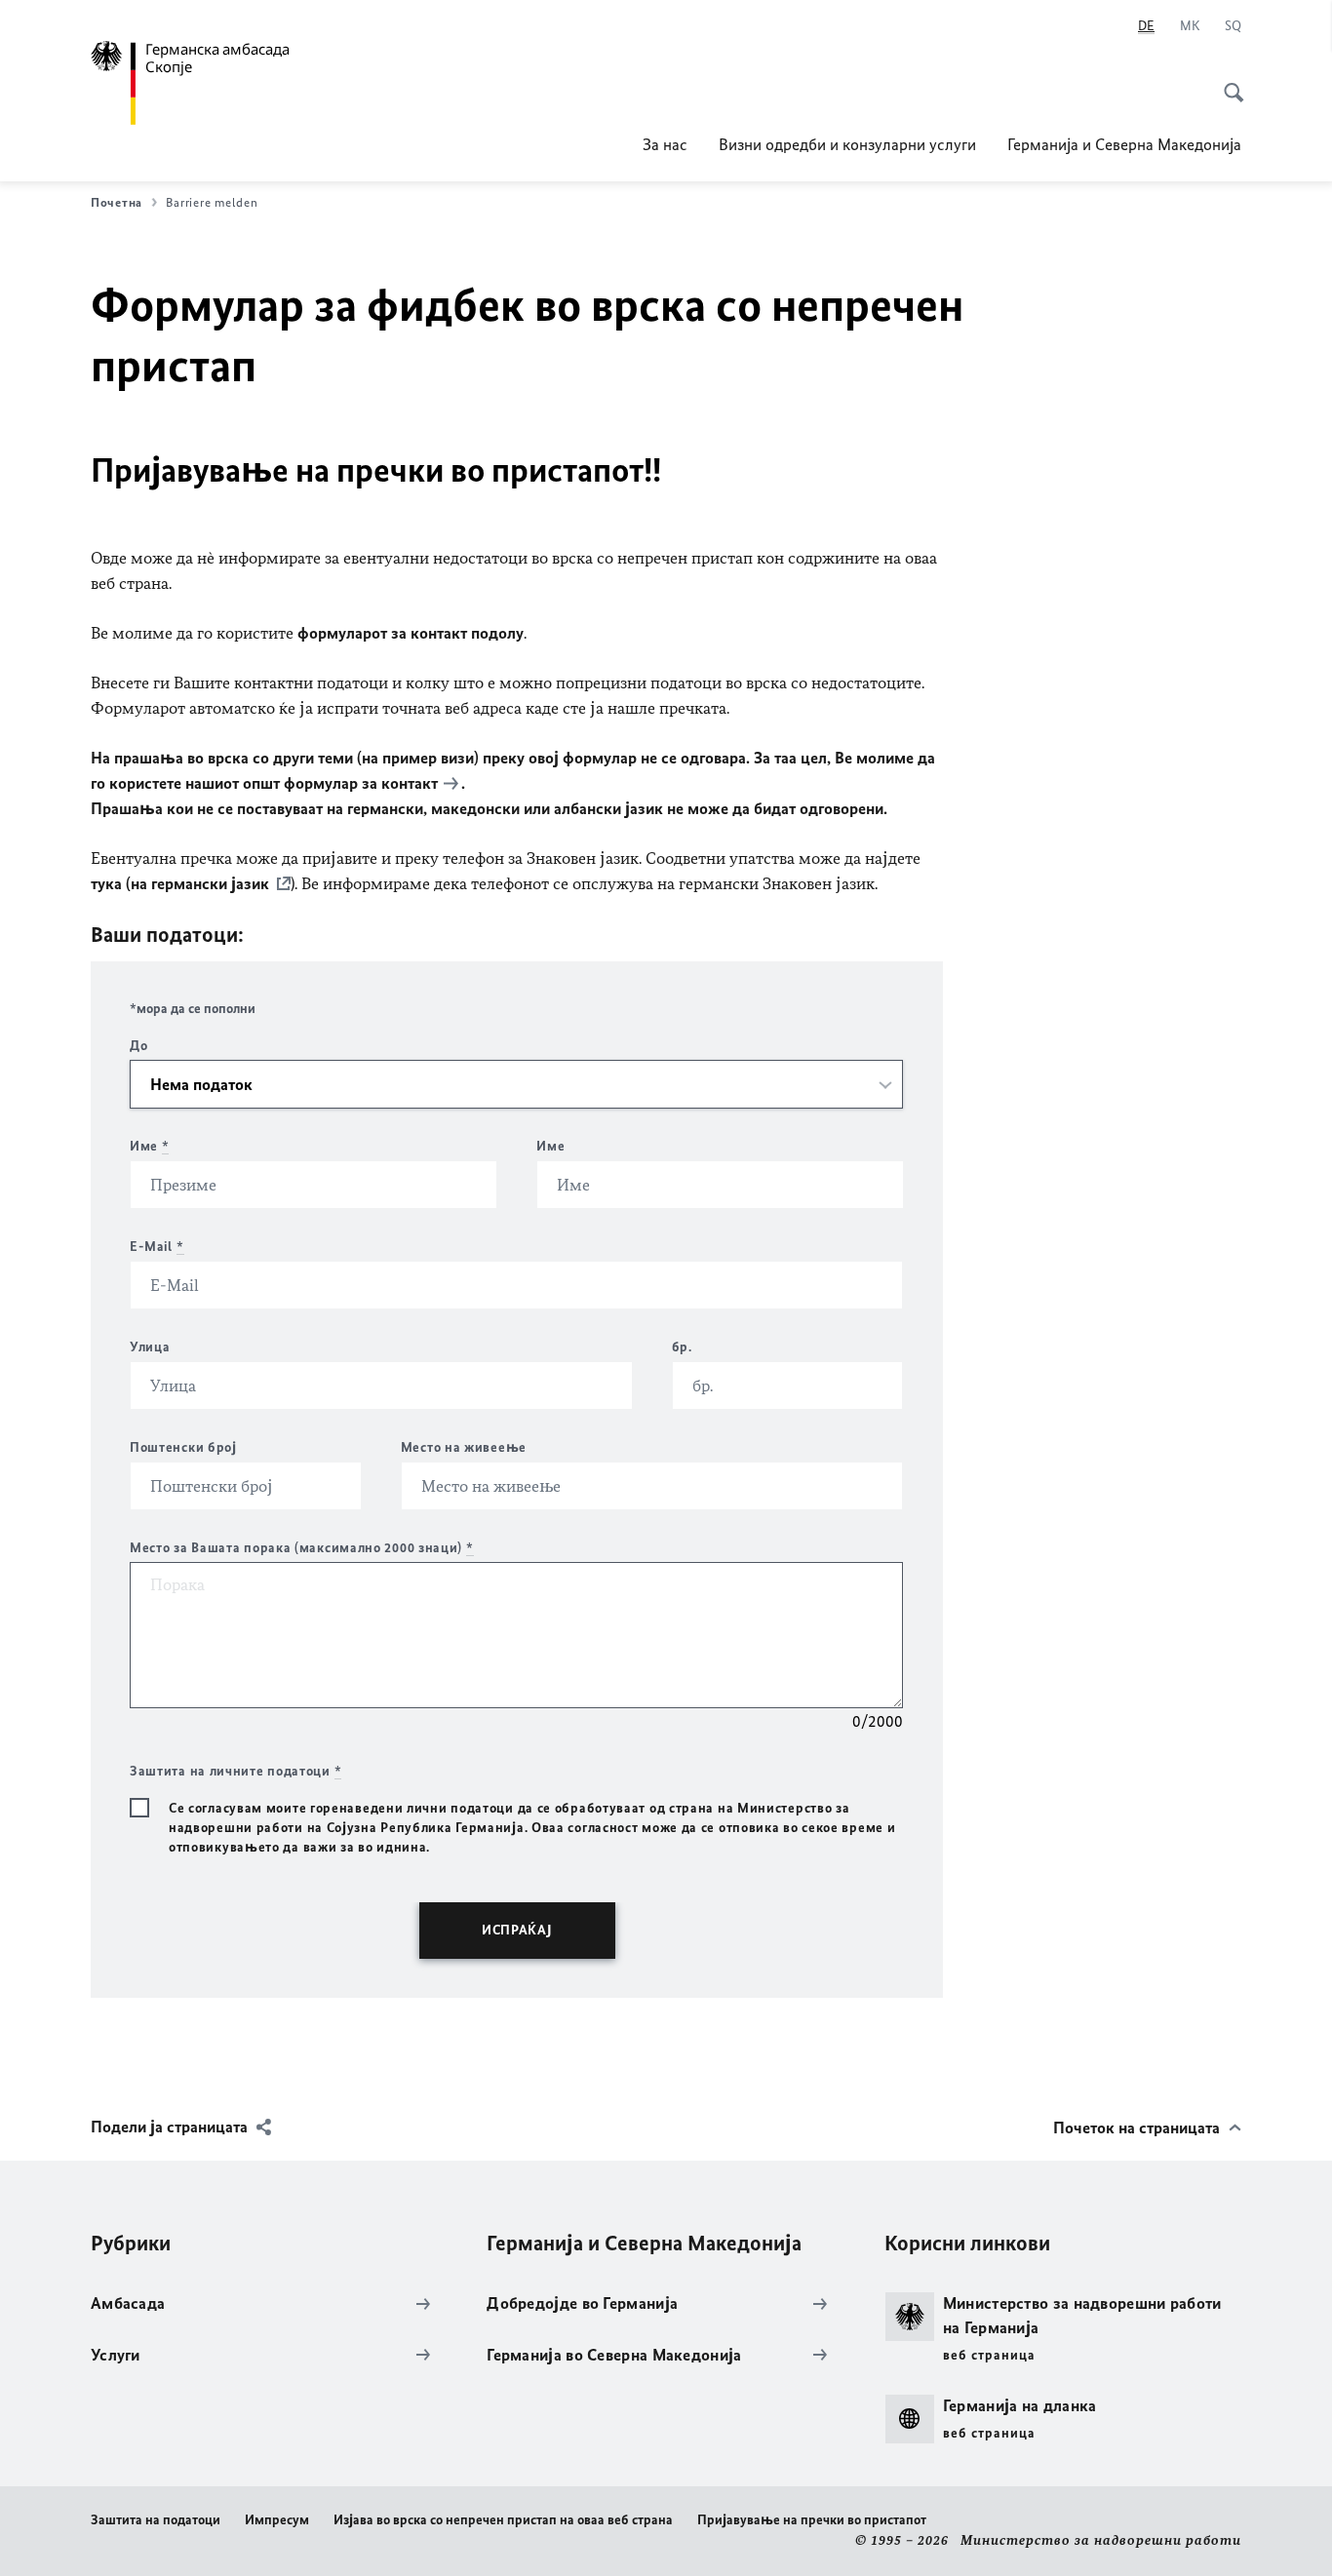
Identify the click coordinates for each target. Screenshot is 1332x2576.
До (138, 1046)
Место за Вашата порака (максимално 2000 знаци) (302, 1548)
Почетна (117, 202)
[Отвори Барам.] (1228, 82)
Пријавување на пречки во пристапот (812, 2520)
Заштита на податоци (156, 2520)
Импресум (277, 2520)
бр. (682, 1347)
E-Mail (157, 1247)
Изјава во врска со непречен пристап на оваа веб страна (503, 2520)
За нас (665, 144)
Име (150, 1146)
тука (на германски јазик (180, 883)
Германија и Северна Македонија (1124, 144)
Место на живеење (464, 1447)
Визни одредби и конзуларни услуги (847, 144)
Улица (150, 1347)
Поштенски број (183, 1447)
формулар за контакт (361, 783)
